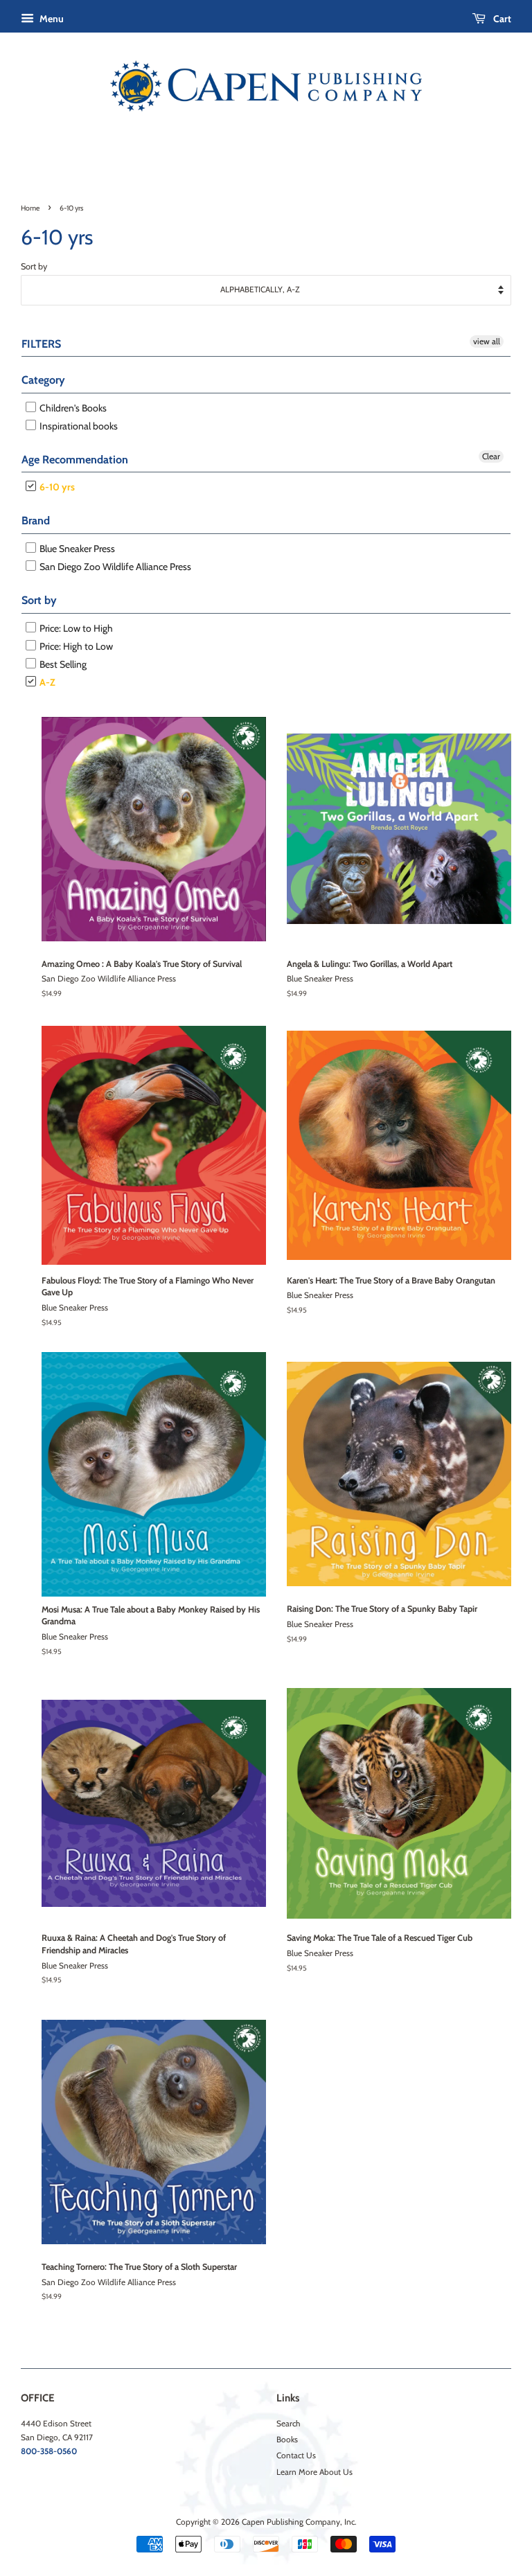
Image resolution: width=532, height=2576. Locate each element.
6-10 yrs (56, 487)
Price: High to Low (75, 646)
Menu (51, 19)
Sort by (34, 266)
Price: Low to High (75, 628)
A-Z (46, 682)
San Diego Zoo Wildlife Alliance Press (114, 567)
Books (287, 2440)
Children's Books (72, 408)
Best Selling (62, 664)
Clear (491, 456)
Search (288, 2424)
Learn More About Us (314, 2472)
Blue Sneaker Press (76, 549)
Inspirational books (78, 426)
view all (487, 341)
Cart (501, 19)
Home (30, 208)
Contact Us (296, 2455)
